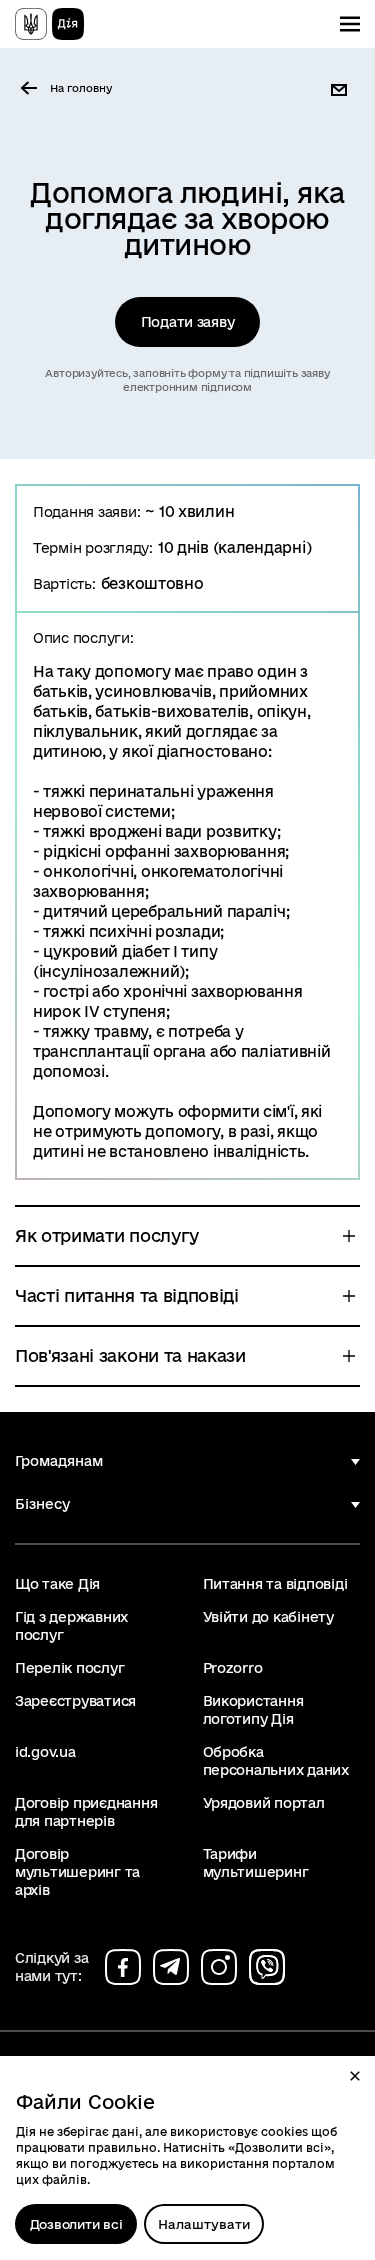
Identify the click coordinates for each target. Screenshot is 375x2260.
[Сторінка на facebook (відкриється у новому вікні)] (123, 1967)
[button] (355, 2076)
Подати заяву (188, 322)
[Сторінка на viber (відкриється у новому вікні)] (267, 1967)
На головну (81, 88)
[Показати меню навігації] (350, 24)
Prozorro (233, 1668)
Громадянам (59, 1461)
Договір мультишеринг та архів (77, 1872)
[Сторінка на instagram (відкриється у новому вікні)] (219, 1967)
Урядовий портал (264, 1803)
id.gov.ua (45, 1752)
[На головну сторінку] (49, 24)
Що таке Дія (57, 1584)
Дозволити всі (76, 2224)
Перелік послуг (69, 1668)
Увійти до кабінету (268, 1617)
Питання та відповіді (275, 1584)
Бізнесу (42, 1504)
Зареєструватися (75, 1701)
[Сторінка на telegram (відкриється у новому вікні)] (171, 1967)
